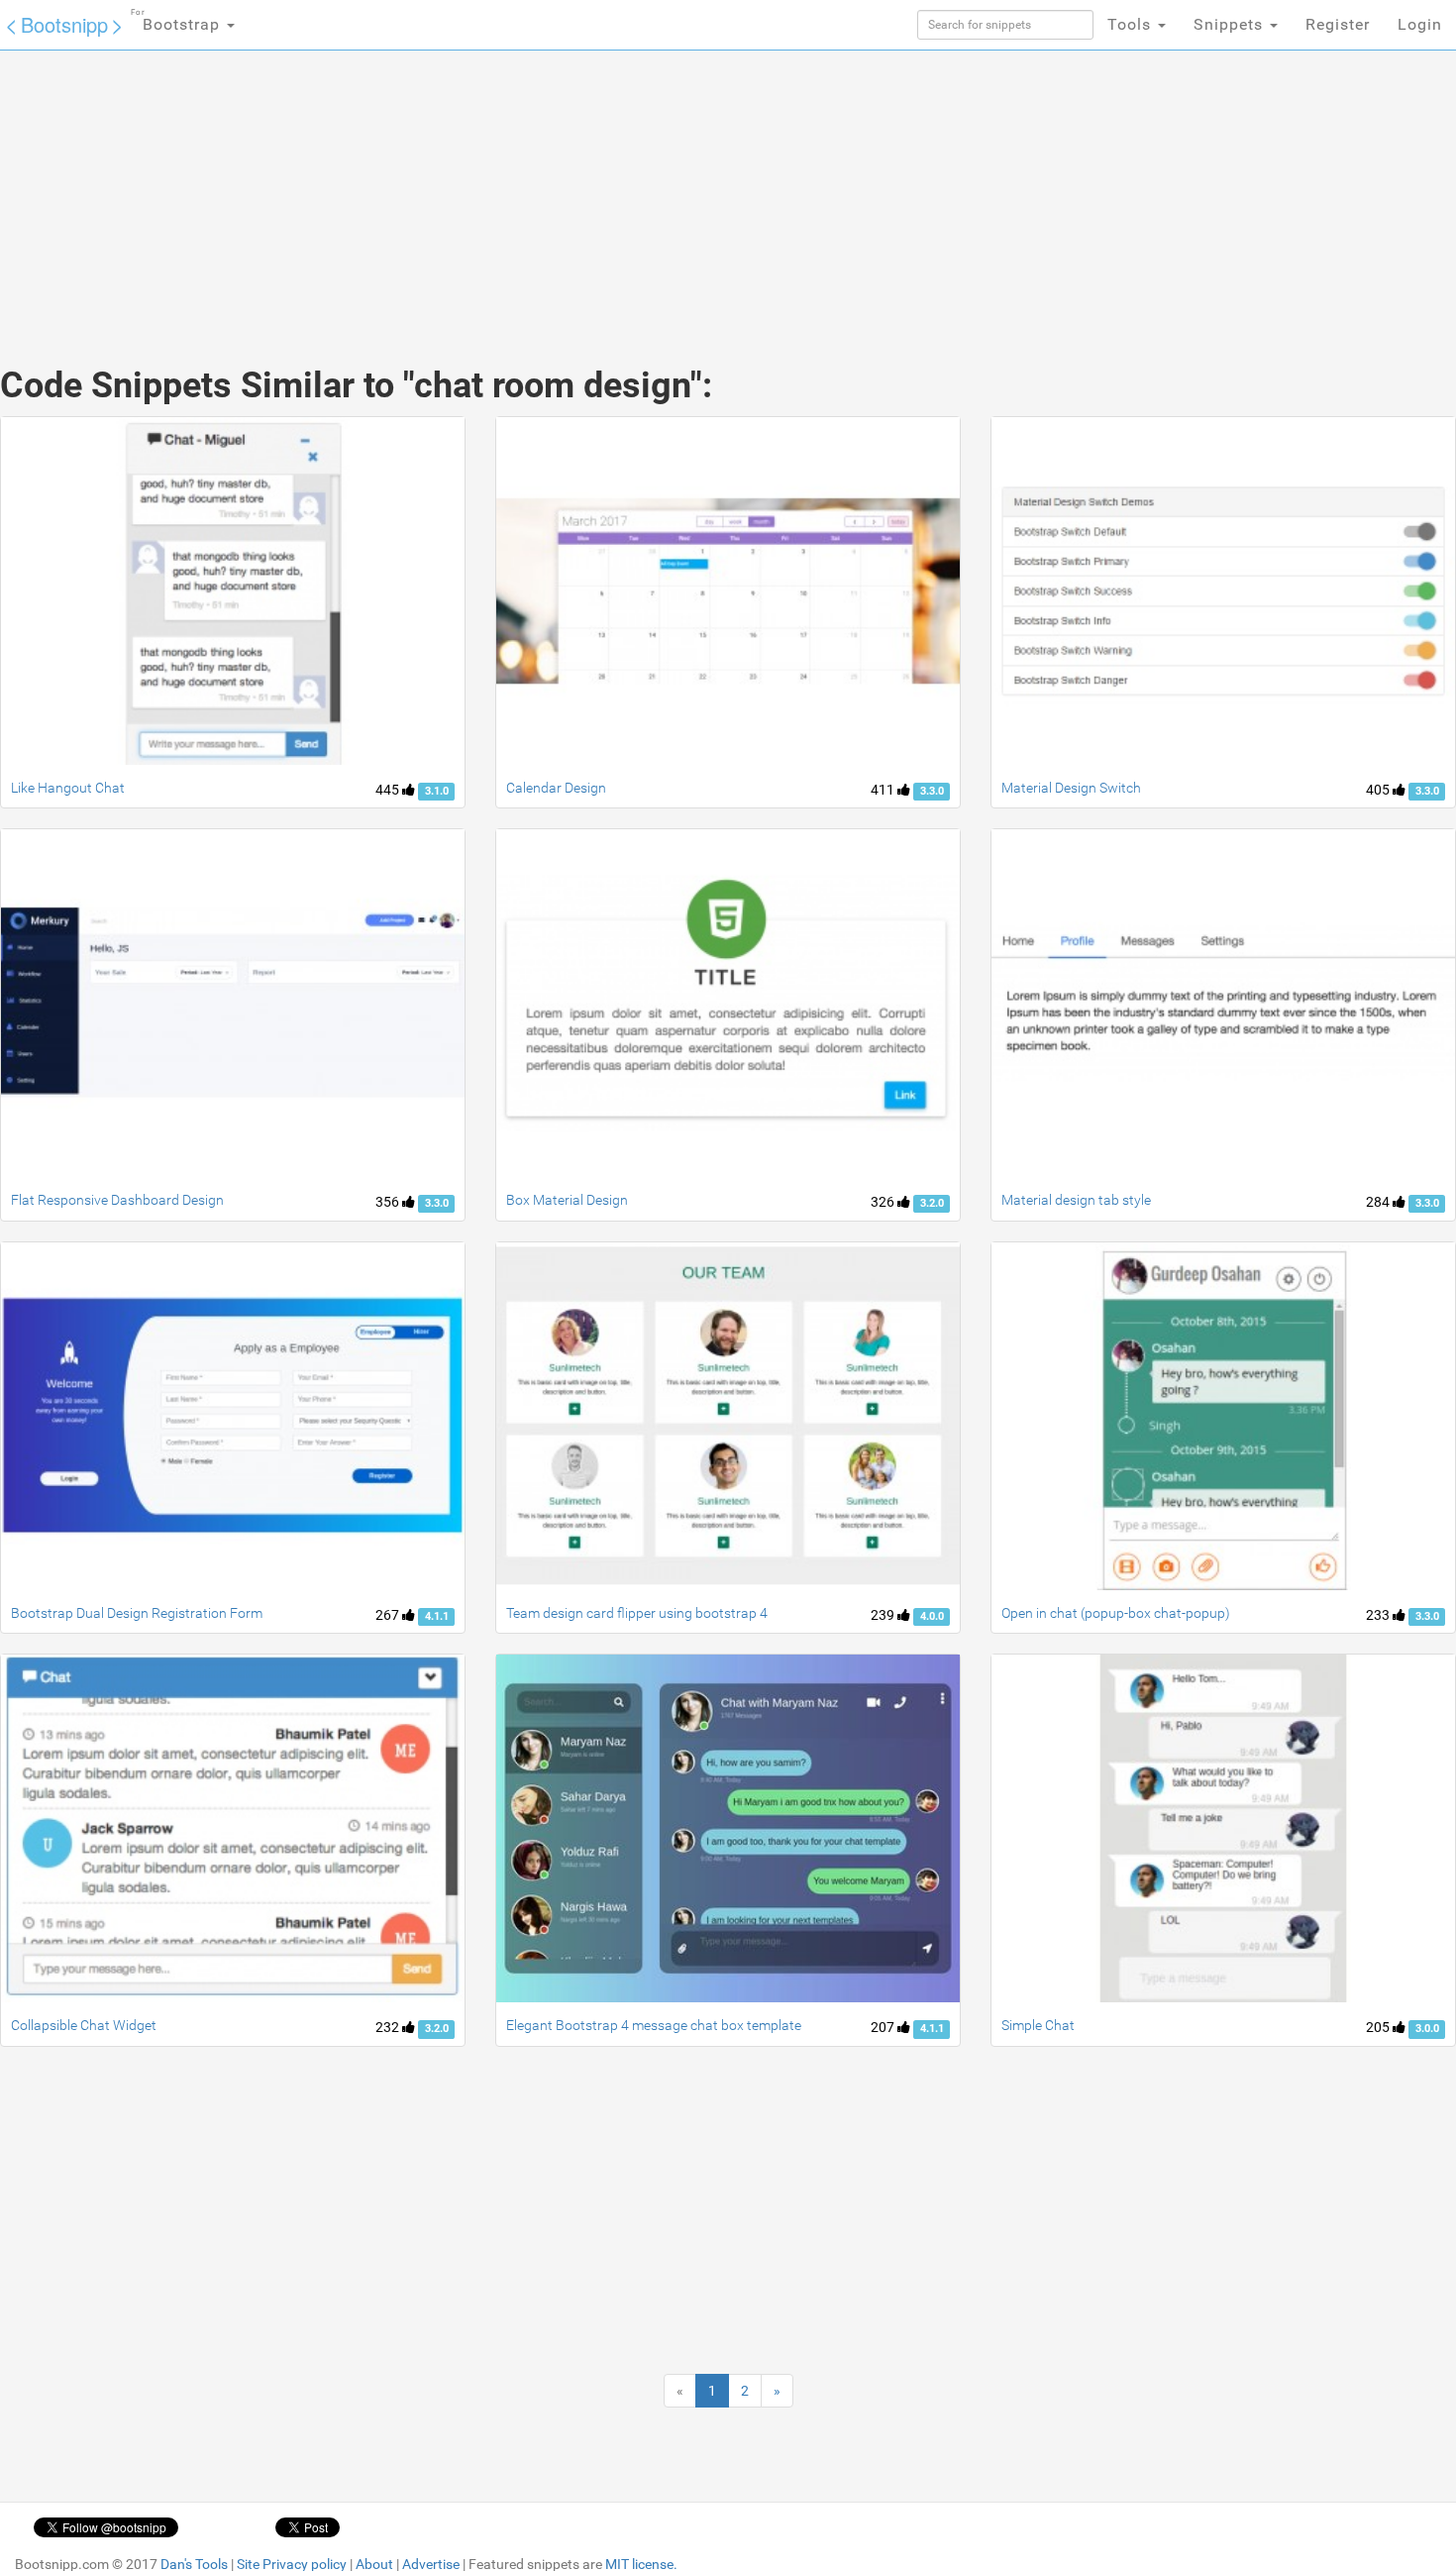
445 (389, 790)
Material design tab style (1076, 1200)
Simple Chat (1038, 2025)
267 (389, 1615)
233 (1379, 1615)
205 (1379, 2027)
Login (1420, 24)
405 (1379, 790)
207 (884, 2027)
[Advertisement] (579, 188)
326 (884, 1202)
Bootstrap (178, 21)
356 (389, 1202)
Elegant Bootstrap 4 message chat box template (654, 2025)
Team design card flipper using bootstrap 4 (637, 1613)
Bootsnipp (64, 24)
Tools (1132, 24)
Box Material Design (567, 1200)
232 (389, 2027)
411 (884, 790)
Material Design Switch (1071, 788)
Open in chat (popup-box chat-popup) (1116, 1613)
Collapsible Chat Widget (84, 2025)
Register (1338, 24)
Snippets (1231, 24)
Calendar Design (556, 788)
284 (1379, 1202)
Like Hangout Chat (68, 788)
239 (884, 1615)
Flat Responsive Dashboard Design (117, 1200)
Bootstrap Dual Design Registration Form (137, 1613)
